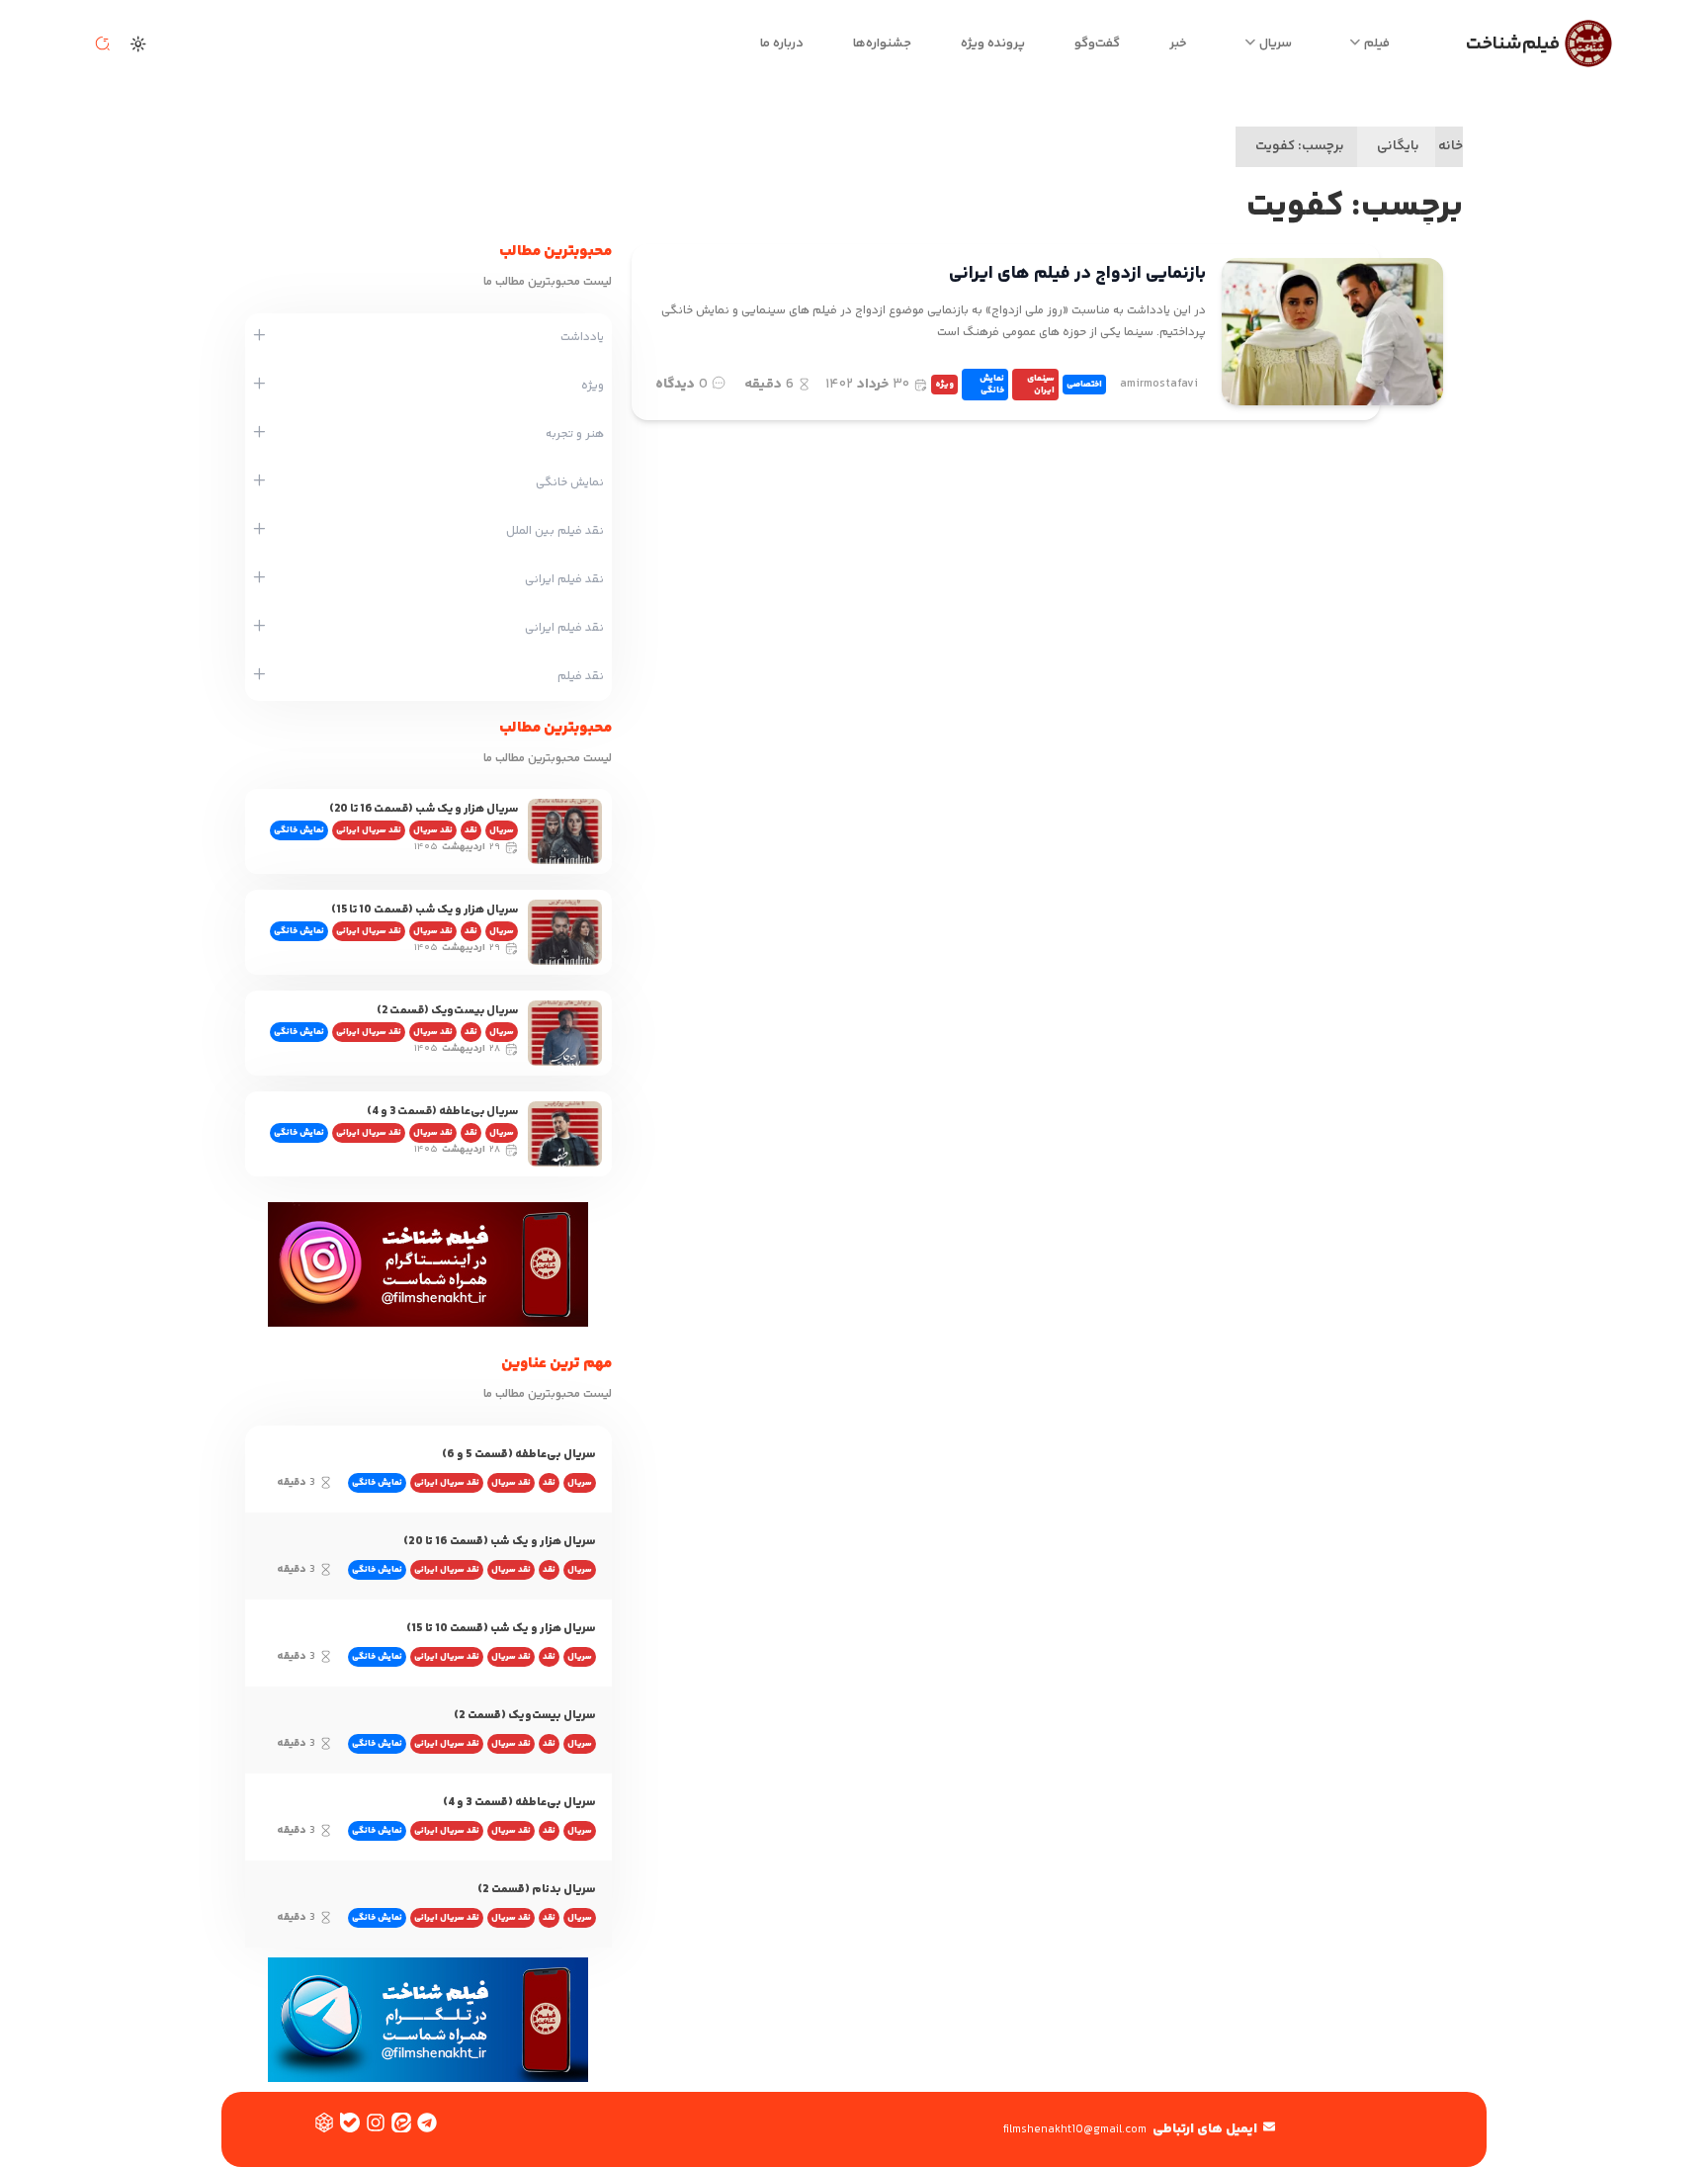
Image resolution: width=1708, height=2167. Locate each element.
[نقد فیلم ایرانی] (259, 579)
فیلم (1377, 43)
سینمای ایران (1041, 385)
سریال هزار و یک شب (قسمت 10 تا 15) (425, 910)
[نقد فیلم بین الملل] (259, 531)
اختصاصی (1084, 385)
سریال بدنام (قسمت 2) (537, 1890)
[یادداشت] (259, 337)
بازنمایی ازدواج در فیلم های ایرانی (1077, 274)
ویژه (944, 385)
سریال (1276, 43)
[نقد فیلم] (259, 676)
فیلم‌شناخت (1513, 44)
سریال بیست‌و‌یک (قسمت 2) (447, 1011)
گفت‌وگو (1097, 43)
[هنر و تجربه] (259, 434)
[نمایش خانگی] (259, 482)
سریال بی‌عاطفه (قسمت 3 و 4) (442, 1112)
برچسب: (1300, 146)
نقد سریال (433, 830)
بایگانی (1398, 146)
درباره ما (782, 43)
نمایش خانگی (992, 385)
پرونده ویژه (993, 43)
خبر (1178, 43)
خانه (1451, 146)
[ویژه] (259, 386)
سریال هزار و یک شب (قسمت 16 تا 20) (424, 809)
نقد (471, 830)
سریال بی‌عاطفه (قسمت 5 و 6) (519, 1455)
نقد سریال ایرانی (369, 830)
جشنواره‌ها (882, 43)
